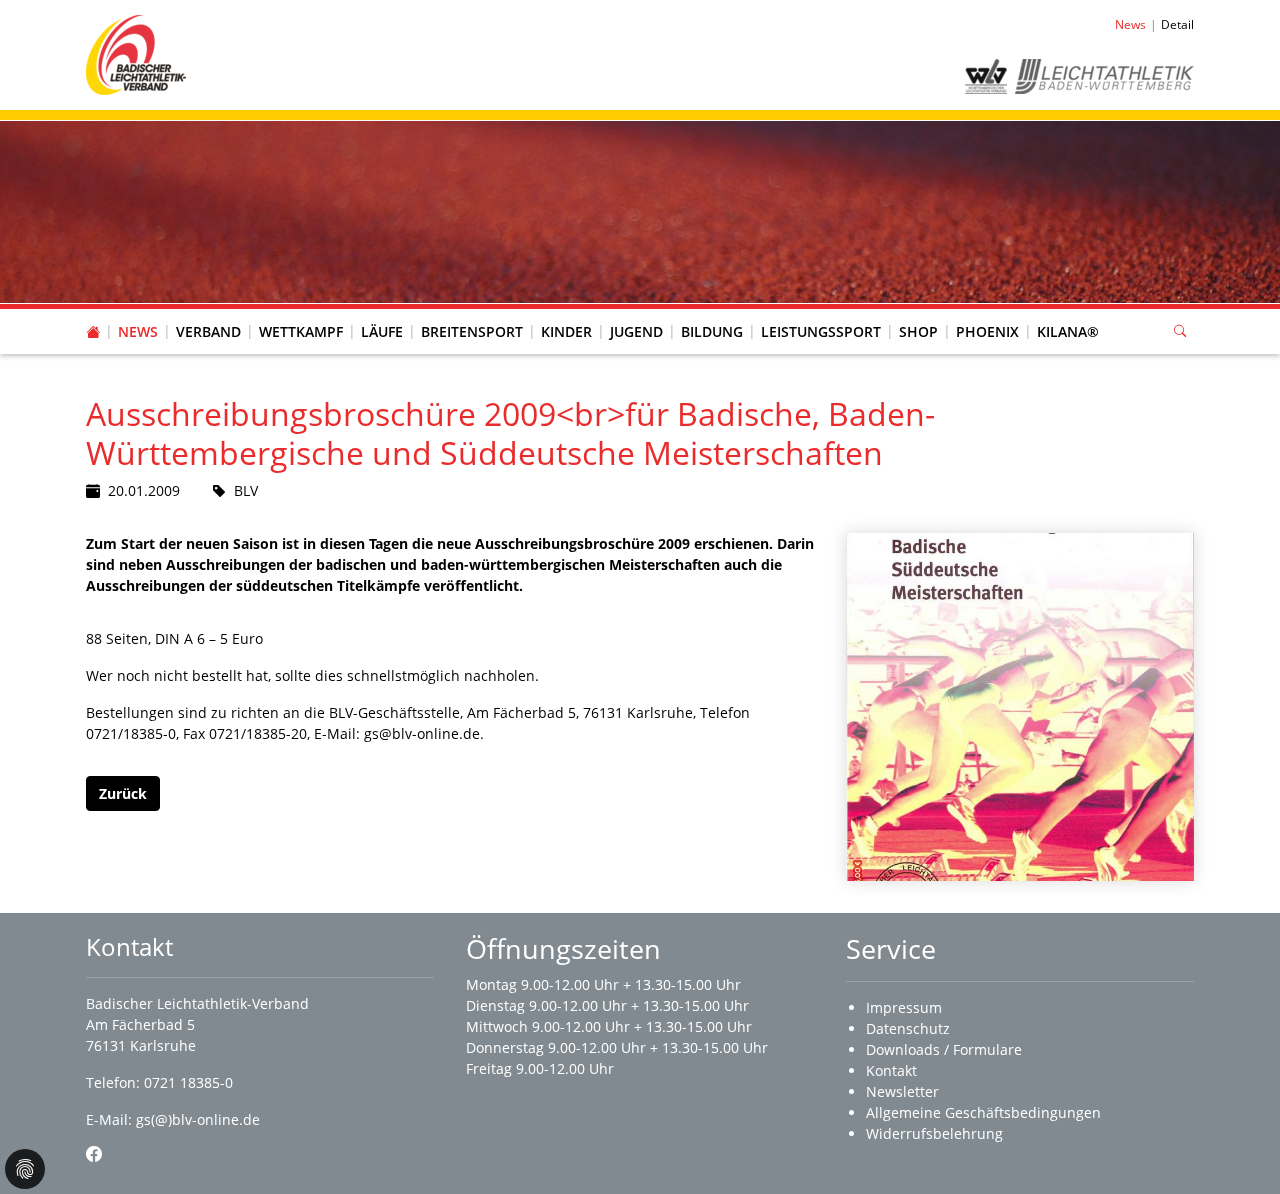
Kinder (566, 331)
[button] (209, 312)
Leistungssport (821, 331)
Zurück (123, 793)
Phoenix (987, 331)
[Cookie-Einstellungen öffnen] (25, 1169)
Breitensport (472, 331)
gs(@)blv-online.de (198, 1119)
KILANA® (1068, 331)
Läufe (382, 331)
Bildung (712, 331)
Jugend (636, 331)
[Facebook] (94, 1154)
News (138, 331)
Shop (918, 331)
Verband (208, 331)
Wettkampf (301, 331)
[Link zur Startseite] (136, 53)
